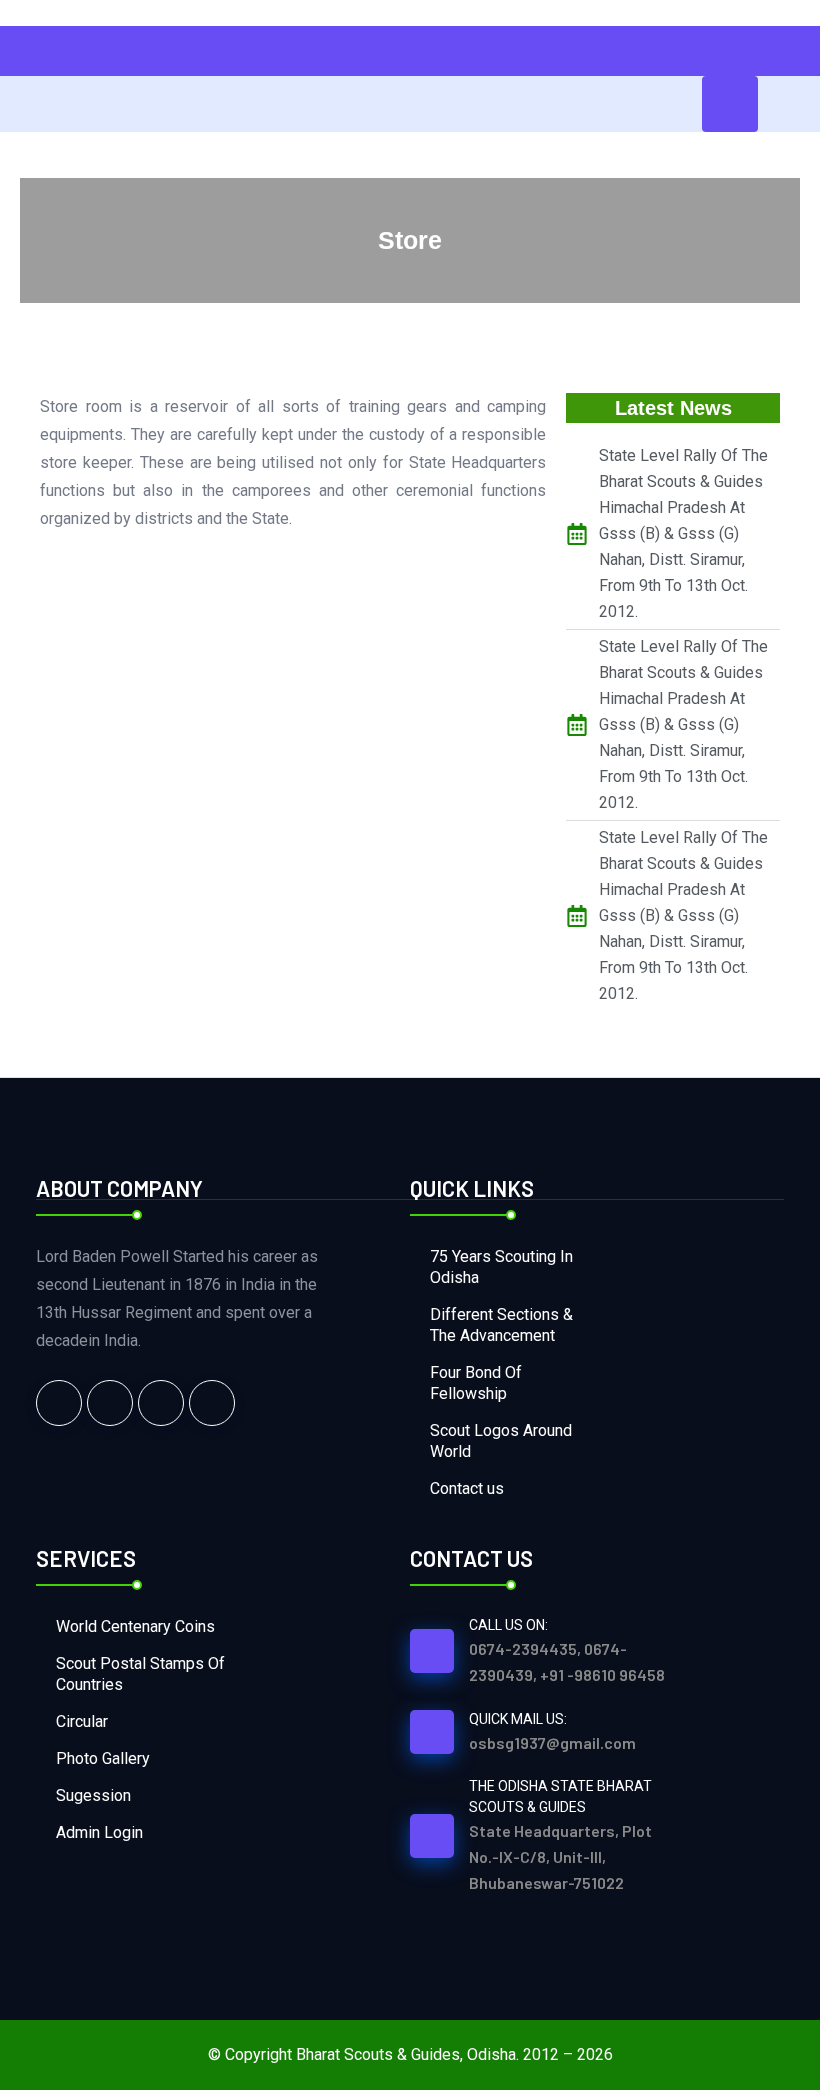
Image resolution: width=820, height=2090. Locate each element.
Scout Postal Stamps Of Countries (140, 1674)
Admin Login (99, 1832)
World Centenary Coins (135, 1626)
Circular (82, 1721)
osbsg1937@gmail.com (552, 1742)
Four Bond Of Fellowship (476, 1383)
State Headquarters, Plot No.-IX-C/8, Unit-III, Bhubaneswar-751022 (560, 1856)
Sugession (93, 1795)
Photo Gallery (103, 1758)
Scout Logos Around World (501, 1441)
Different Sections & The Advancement (501, 1325)
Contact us (467, 1488)
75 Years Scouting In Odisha (501, 1267)
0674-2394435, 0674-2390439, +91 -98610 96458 (567, 1661)
